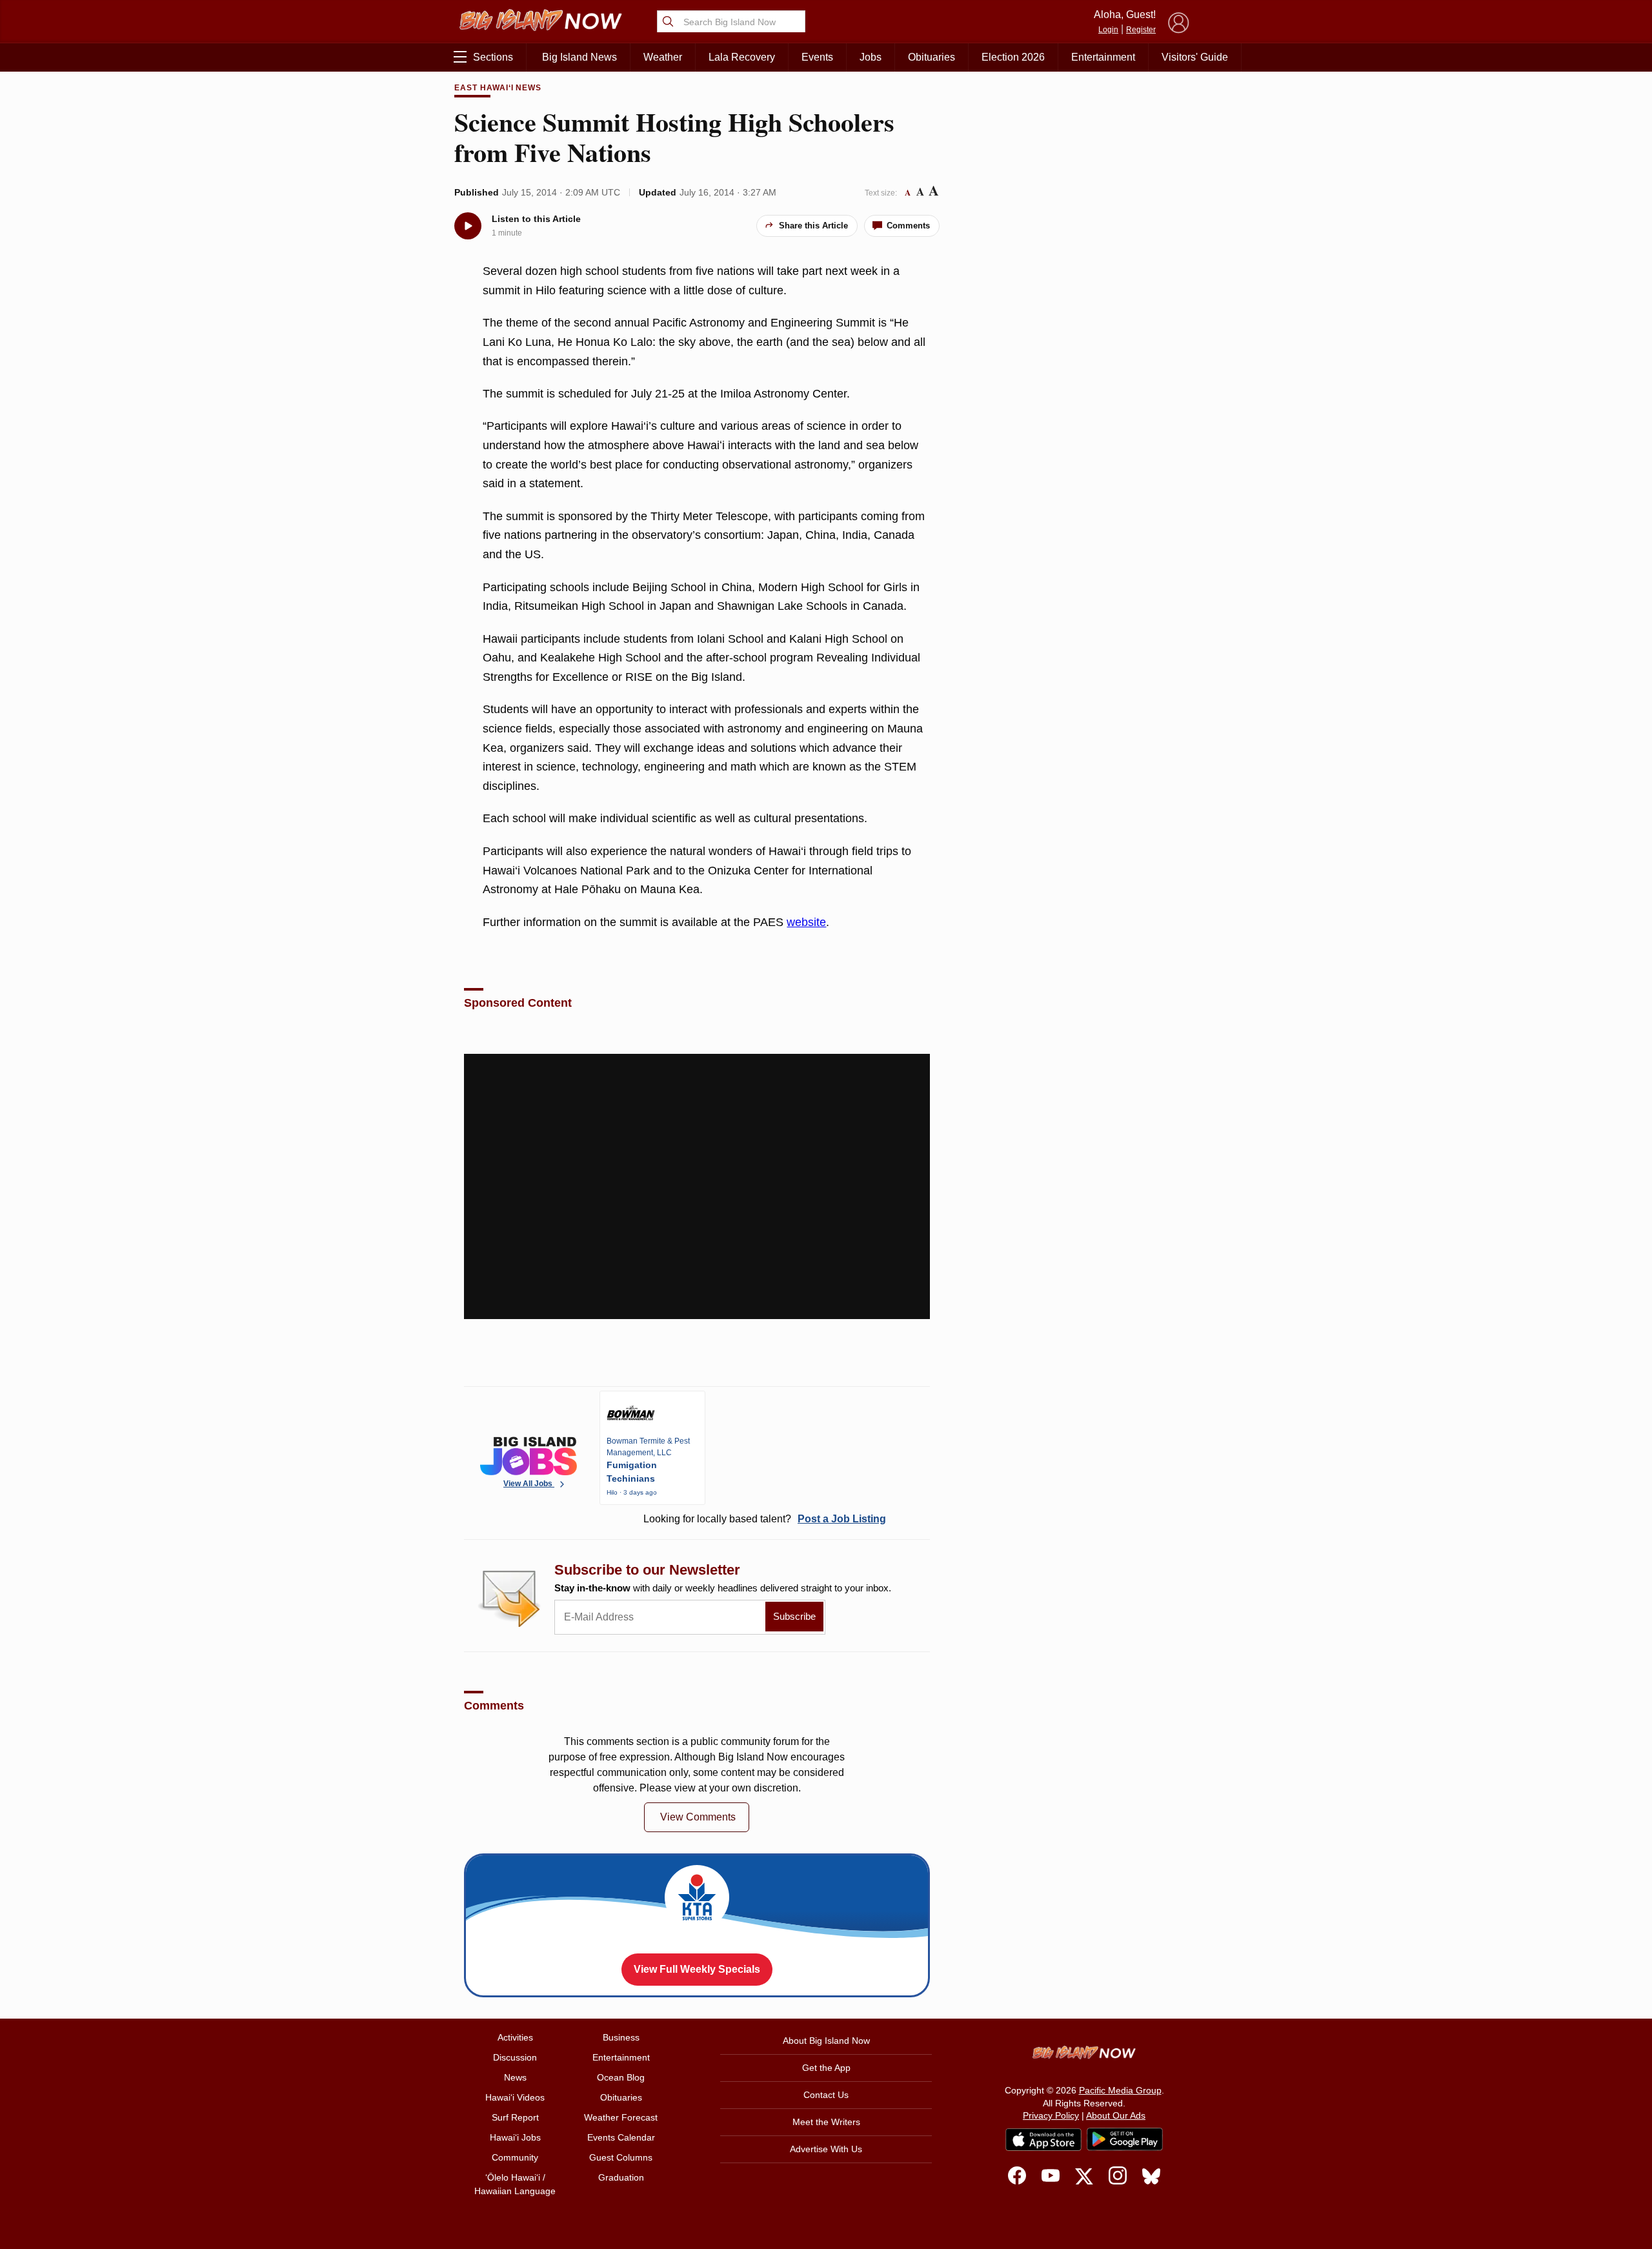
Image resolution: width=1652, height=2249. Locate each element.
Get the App (826, 2068)
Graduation (621, 2177)
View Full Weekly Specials (697, 1969)
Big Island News (579, 57)
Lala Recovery (742, 57)
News (515, 2077)
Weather (663, 57)
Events (817, 57)
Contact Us (826, 2095)
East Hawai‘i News (498, 88)
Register (1141, 30)
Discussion (515, 2057)
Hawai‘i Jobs (515, 2137)
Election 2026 (1013, 57)
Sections (493, 57)
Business (621, 2037)
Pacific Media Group (1120, 2090)
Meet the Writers (826, 2122)
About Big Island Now (826, 2041)
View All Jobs (529, 1484)
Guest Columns (621, 2157)
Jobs (871, 57)
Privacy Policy (1051, 2115)
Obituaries (932, 57)
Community (515, 2157)
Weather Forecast (621, 2117)
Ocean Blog (621, 2077)
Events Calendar (621, 2137)
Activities (515, 2037)
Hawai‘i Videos (515, 2097)
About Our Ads (1116, 2115)
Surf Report (515, 2117)
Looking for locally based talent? (765, 1519)
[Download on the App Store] (1043, 2140)
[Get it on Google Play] (1125, 2139)
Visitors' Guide (1195, 57)
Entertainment (1103, 57)
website (806, 922)
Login (1108, 30)
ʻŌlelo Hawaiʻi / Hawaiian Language (515, 2184)
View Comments (698, 1817)
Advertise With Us (826, 2149)
